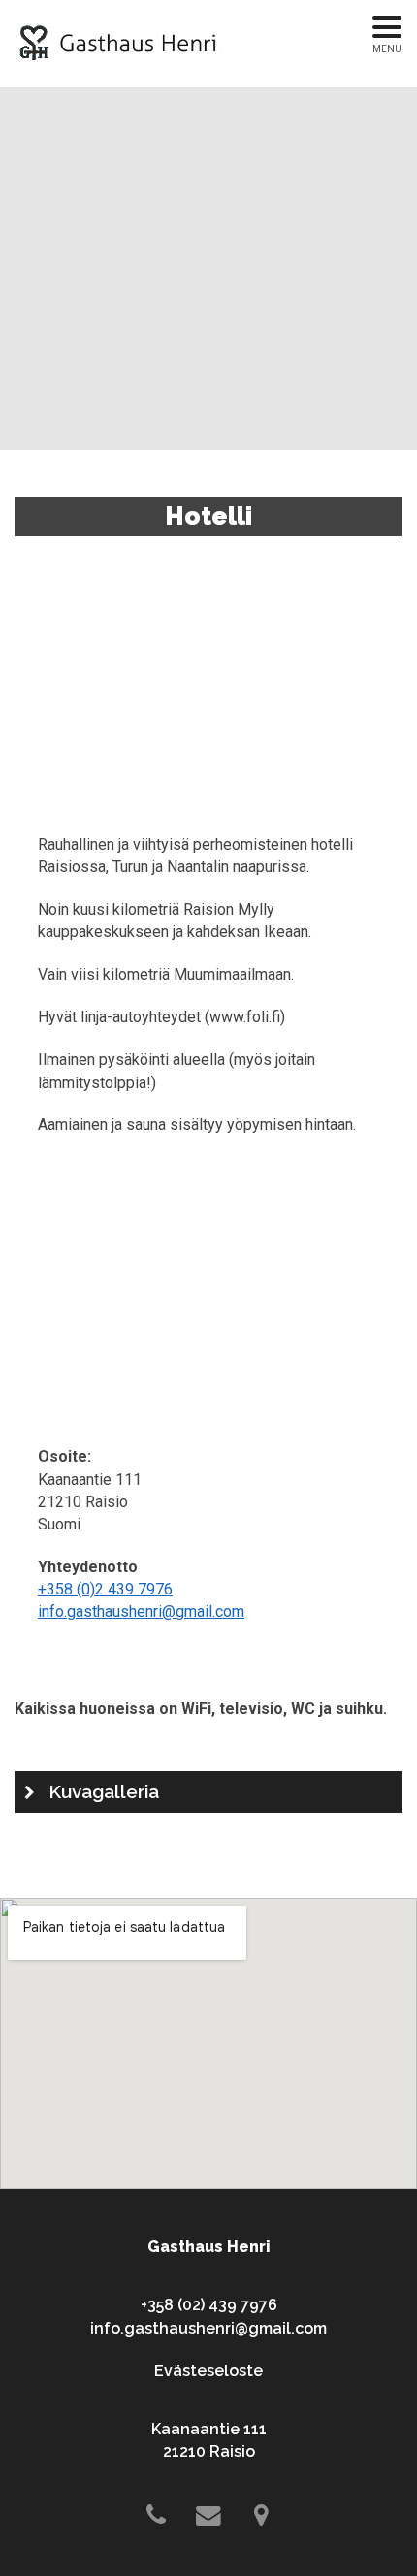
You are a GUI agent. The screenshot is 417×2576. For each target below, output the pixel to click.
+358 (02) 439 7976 (209, 2305)
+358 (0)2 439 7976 (105, 1589)
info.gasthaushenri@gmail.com (141, 1611)
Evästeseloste (208, 2371)
